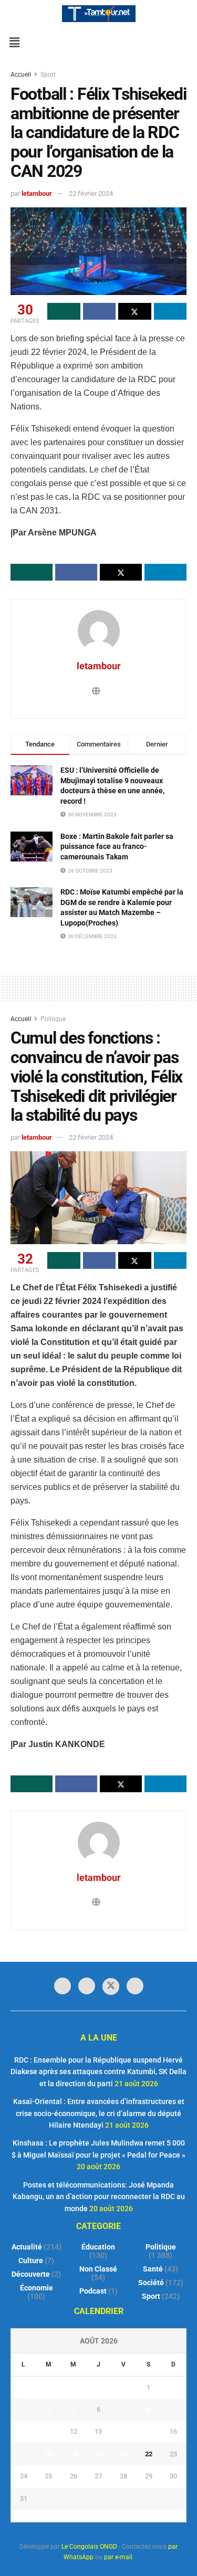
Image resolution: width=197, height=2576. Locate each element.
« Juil (96, 2516)
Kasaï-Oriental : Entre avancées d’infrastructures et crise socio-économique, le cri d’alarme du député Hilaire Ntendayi (99, 2113)
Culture (31, 2260)
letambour (37, 193)
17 (24, 2454)
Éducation (98, 2247)
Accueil (22, 75)
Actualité (27, 2247)
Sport (48, 75)
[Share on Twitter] (135, 311)
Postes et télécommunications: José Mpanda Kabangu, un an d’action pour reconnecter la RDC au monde (99, 2197)
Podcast (93, 2291)
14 (123, 2431)
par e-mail (118, 2557)
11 (48, 2431)
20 (98, 2454)
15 (149, 2431)
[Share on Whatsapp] (64, 311)
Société (151, 2283)
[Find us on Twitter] (111, 1986)
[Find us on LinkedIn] (87, 1986)
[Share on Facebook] (100, 311)
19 (74, 2454)
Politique (53, 1019)
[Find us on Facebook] (63, 1986)
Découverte (31, 2274)
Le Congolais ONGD (89, 2547)
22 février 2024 (91, 193)
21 (123, 2454)
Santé (153, 2269)
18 (48, 2454)
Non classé (98, 2269)
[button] (14, 43)
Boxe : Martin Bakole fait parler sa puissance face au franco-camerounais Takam (117, 847)
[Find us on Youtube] (135, 1986)
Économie (37, 2288)
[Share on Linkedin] (170, 311)
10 (24, 2431)
